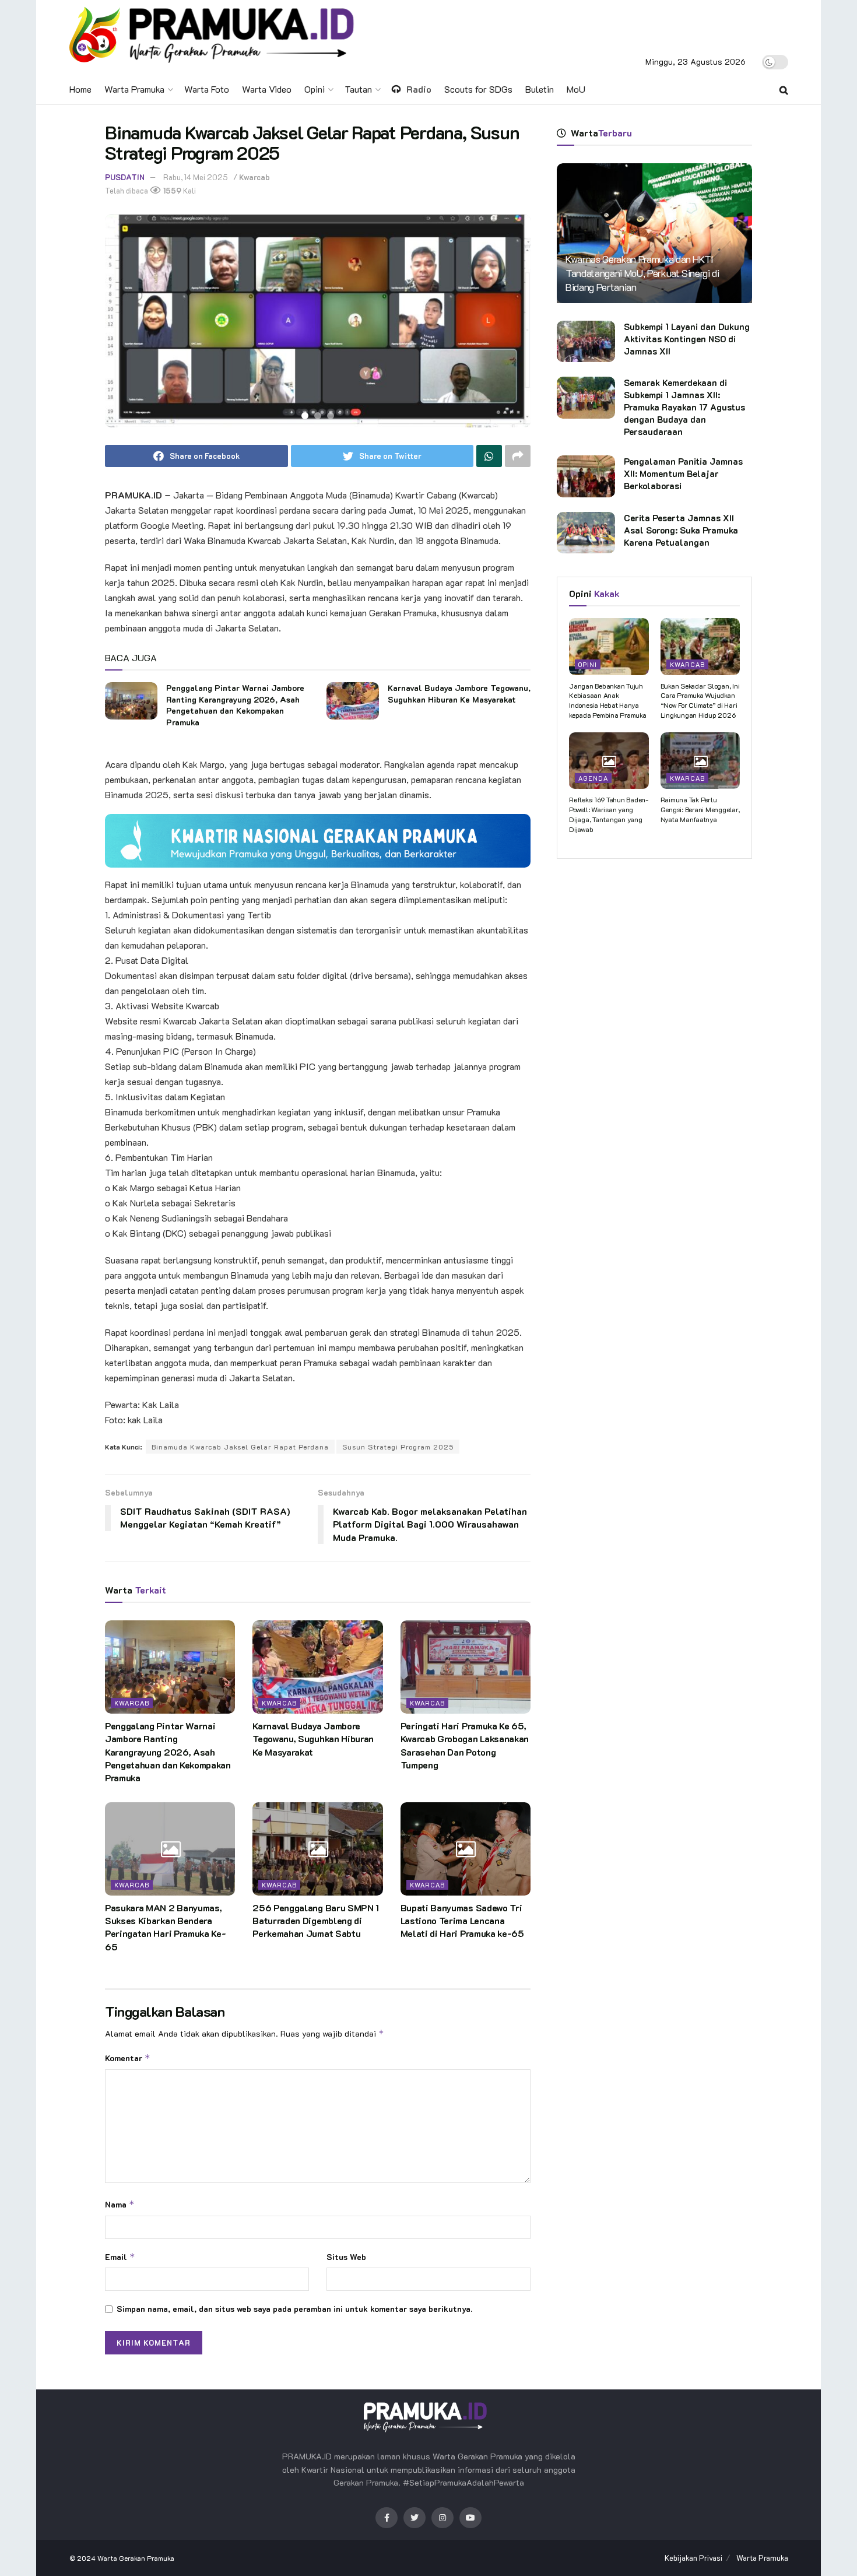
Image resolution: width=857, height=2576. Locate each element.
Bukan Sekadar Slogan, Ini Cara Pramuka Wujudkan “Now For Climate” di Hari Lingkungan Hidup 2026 (700, 700)
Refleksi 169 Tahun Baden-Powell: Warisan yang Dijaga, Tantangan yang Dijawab (609, 814)
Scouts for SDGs (478, 89)
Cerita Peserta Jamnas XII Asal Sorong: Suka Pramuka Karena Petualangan (681, 530)
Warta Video (267, 89)
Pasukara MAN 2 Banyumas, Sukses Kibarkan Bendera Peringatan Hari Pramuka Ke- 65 (165, 1927)
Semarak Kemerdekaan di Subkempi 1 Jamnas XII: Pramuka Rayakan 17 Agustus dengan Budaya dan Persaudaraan (684, 407)
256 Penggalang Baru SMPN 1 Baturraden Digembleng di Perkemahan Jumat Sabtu (316, 1921)
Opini (315, 89)
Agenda (593, 778)
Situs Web (346, 2257)
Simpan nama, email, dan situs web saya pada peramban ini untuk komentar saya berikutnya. (294, 2309)
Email (120, 2257)
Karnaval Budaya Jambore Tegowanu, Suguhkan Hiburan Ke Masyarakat (459, 694)
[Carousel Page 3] (331, 416)
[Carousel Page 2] (318, 416)
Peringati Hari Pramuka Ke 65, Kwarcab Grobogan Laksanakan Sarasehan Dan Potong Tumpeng (465, 1745)
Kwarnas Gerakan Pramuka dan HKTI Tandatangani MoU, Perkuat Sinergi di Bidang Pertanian (642, 273)
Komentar (128, 2058)
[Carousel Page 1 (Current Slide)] (305, 416)
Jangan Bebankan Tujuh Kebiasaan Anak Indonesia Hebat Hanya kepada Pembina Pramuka (608, 700)
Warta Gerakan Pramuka (136, 2558)
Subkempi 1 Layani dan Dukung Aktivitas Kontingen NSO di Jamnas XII (687, 339)
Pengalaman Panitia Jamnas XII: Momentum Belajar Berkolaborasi (683, 473)
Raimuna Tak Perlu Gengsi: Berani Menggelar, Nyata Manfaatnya (700, 809)
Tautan (358, 89)
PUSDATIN (125, 177)
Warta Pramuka (134, 89)
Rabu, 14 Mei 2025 (196, 177)
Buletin (540, 89)
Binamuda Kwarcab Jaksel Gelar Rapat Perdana (240, 1447)
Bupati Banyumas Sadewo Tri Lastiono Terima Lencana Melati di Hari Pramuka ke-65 (462, 1921)
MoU (576, 89)
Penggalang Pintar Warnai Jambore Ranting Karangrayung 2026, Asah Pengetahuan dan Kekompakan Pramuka (235, 705)
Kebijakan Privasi (693, 2558)
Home (80, 89)
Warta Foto (207, 89)
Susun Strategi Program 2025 (398, 1447)
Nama (120, 2204)
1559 (171, 190)
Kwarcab (254, 177)
